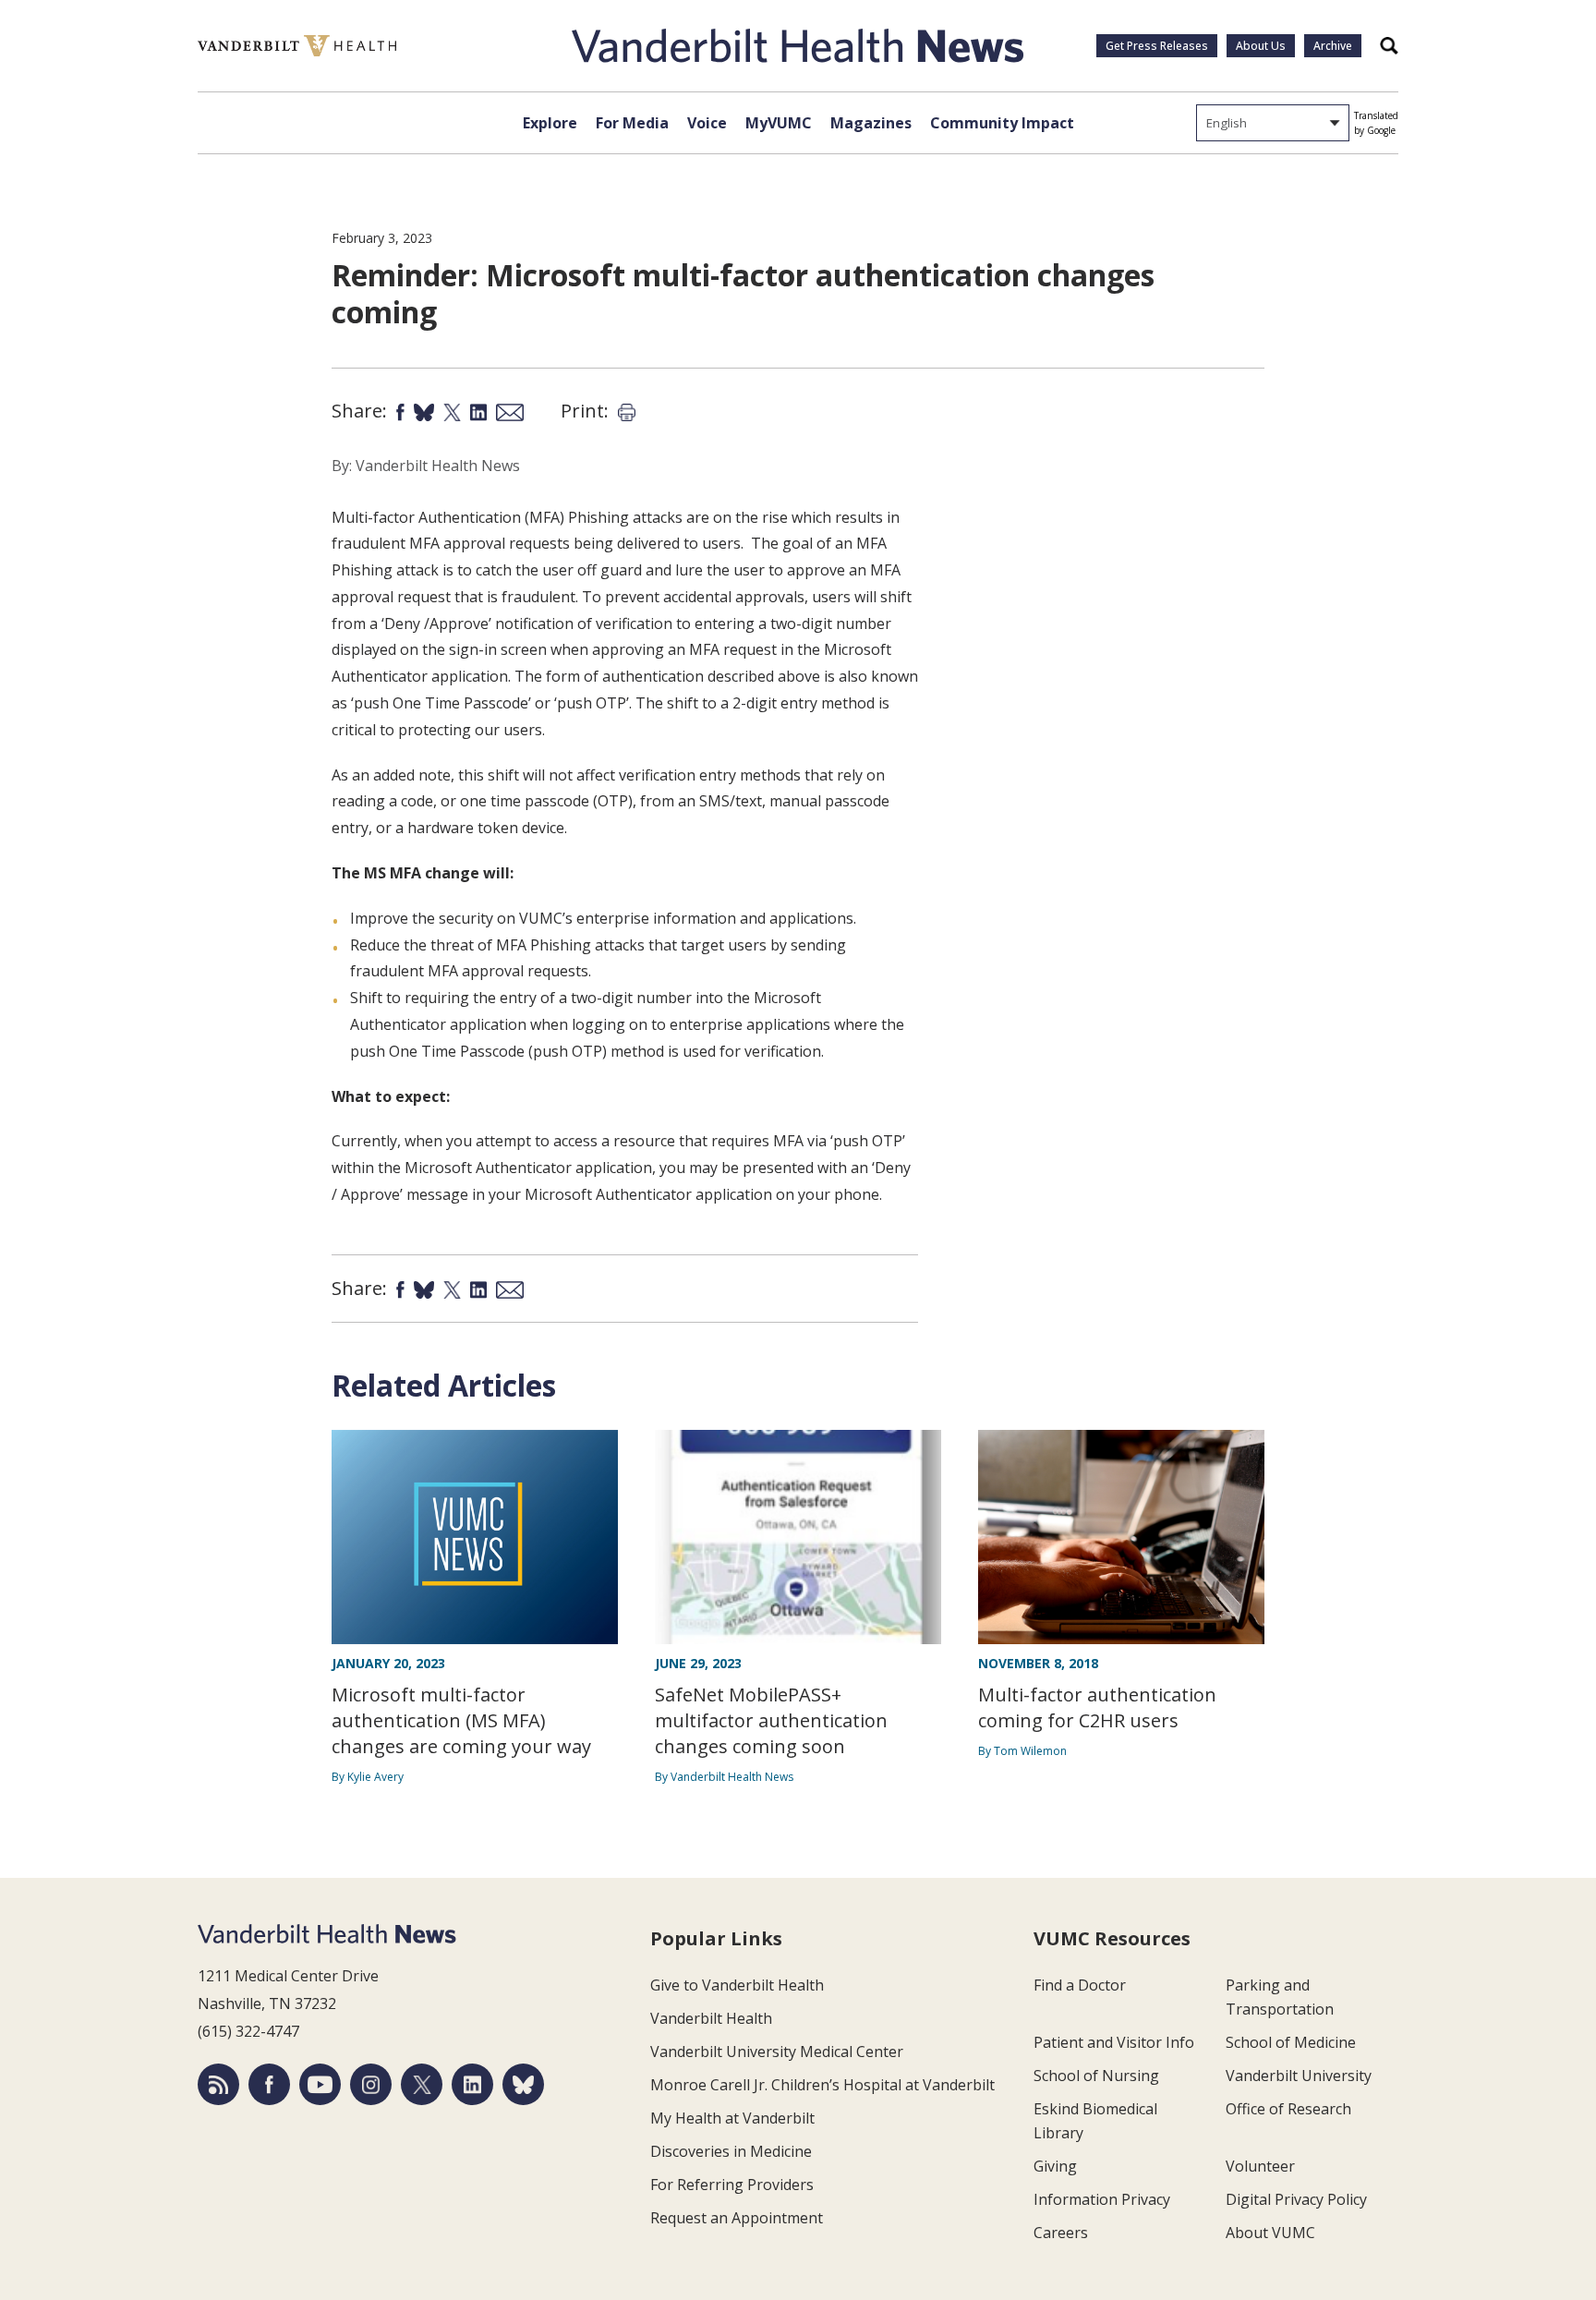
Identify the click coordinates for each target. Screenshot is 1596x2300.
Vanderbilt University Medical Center (777, 2052)
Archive (1333, 46)
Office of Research (1288, 2109)
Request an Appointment (737, 2218)
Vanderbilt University (1299, 2076)
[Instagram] (371, 2084)
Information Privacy (1102, 2199)
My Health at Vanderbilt (732, 2118)
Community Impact (1002, 123)
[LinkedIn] (472, 2084)
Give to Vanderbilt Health (737, 1985)
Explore (550, 123)
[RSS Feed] (218, 2084)
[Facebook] (269, 2084)
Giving (1055, 2166)
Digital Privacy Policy (1296, 2199)
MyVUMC (779, 123)
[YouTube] (320, 2084)
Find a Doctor (1080, 1985)
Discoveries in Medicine (731, 2151)
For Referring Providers (732, 2185)
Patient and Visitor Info (1114, 2042)
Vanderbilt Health (711, 2018)
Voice (707, 123)
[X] (422, 2084)
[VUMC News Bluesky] (523, 2084)
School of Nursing (1096, 2076)
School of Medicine (1291, 2042)
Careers (1061, 2233)
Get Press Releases (1157, 46)
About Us (1261, 46)
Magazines (871, 123)
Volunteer (1260, 2166)
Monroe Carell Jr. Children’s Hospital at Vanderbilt (822, 2085)
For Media (632, 123)
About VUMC (1270, 2233)
